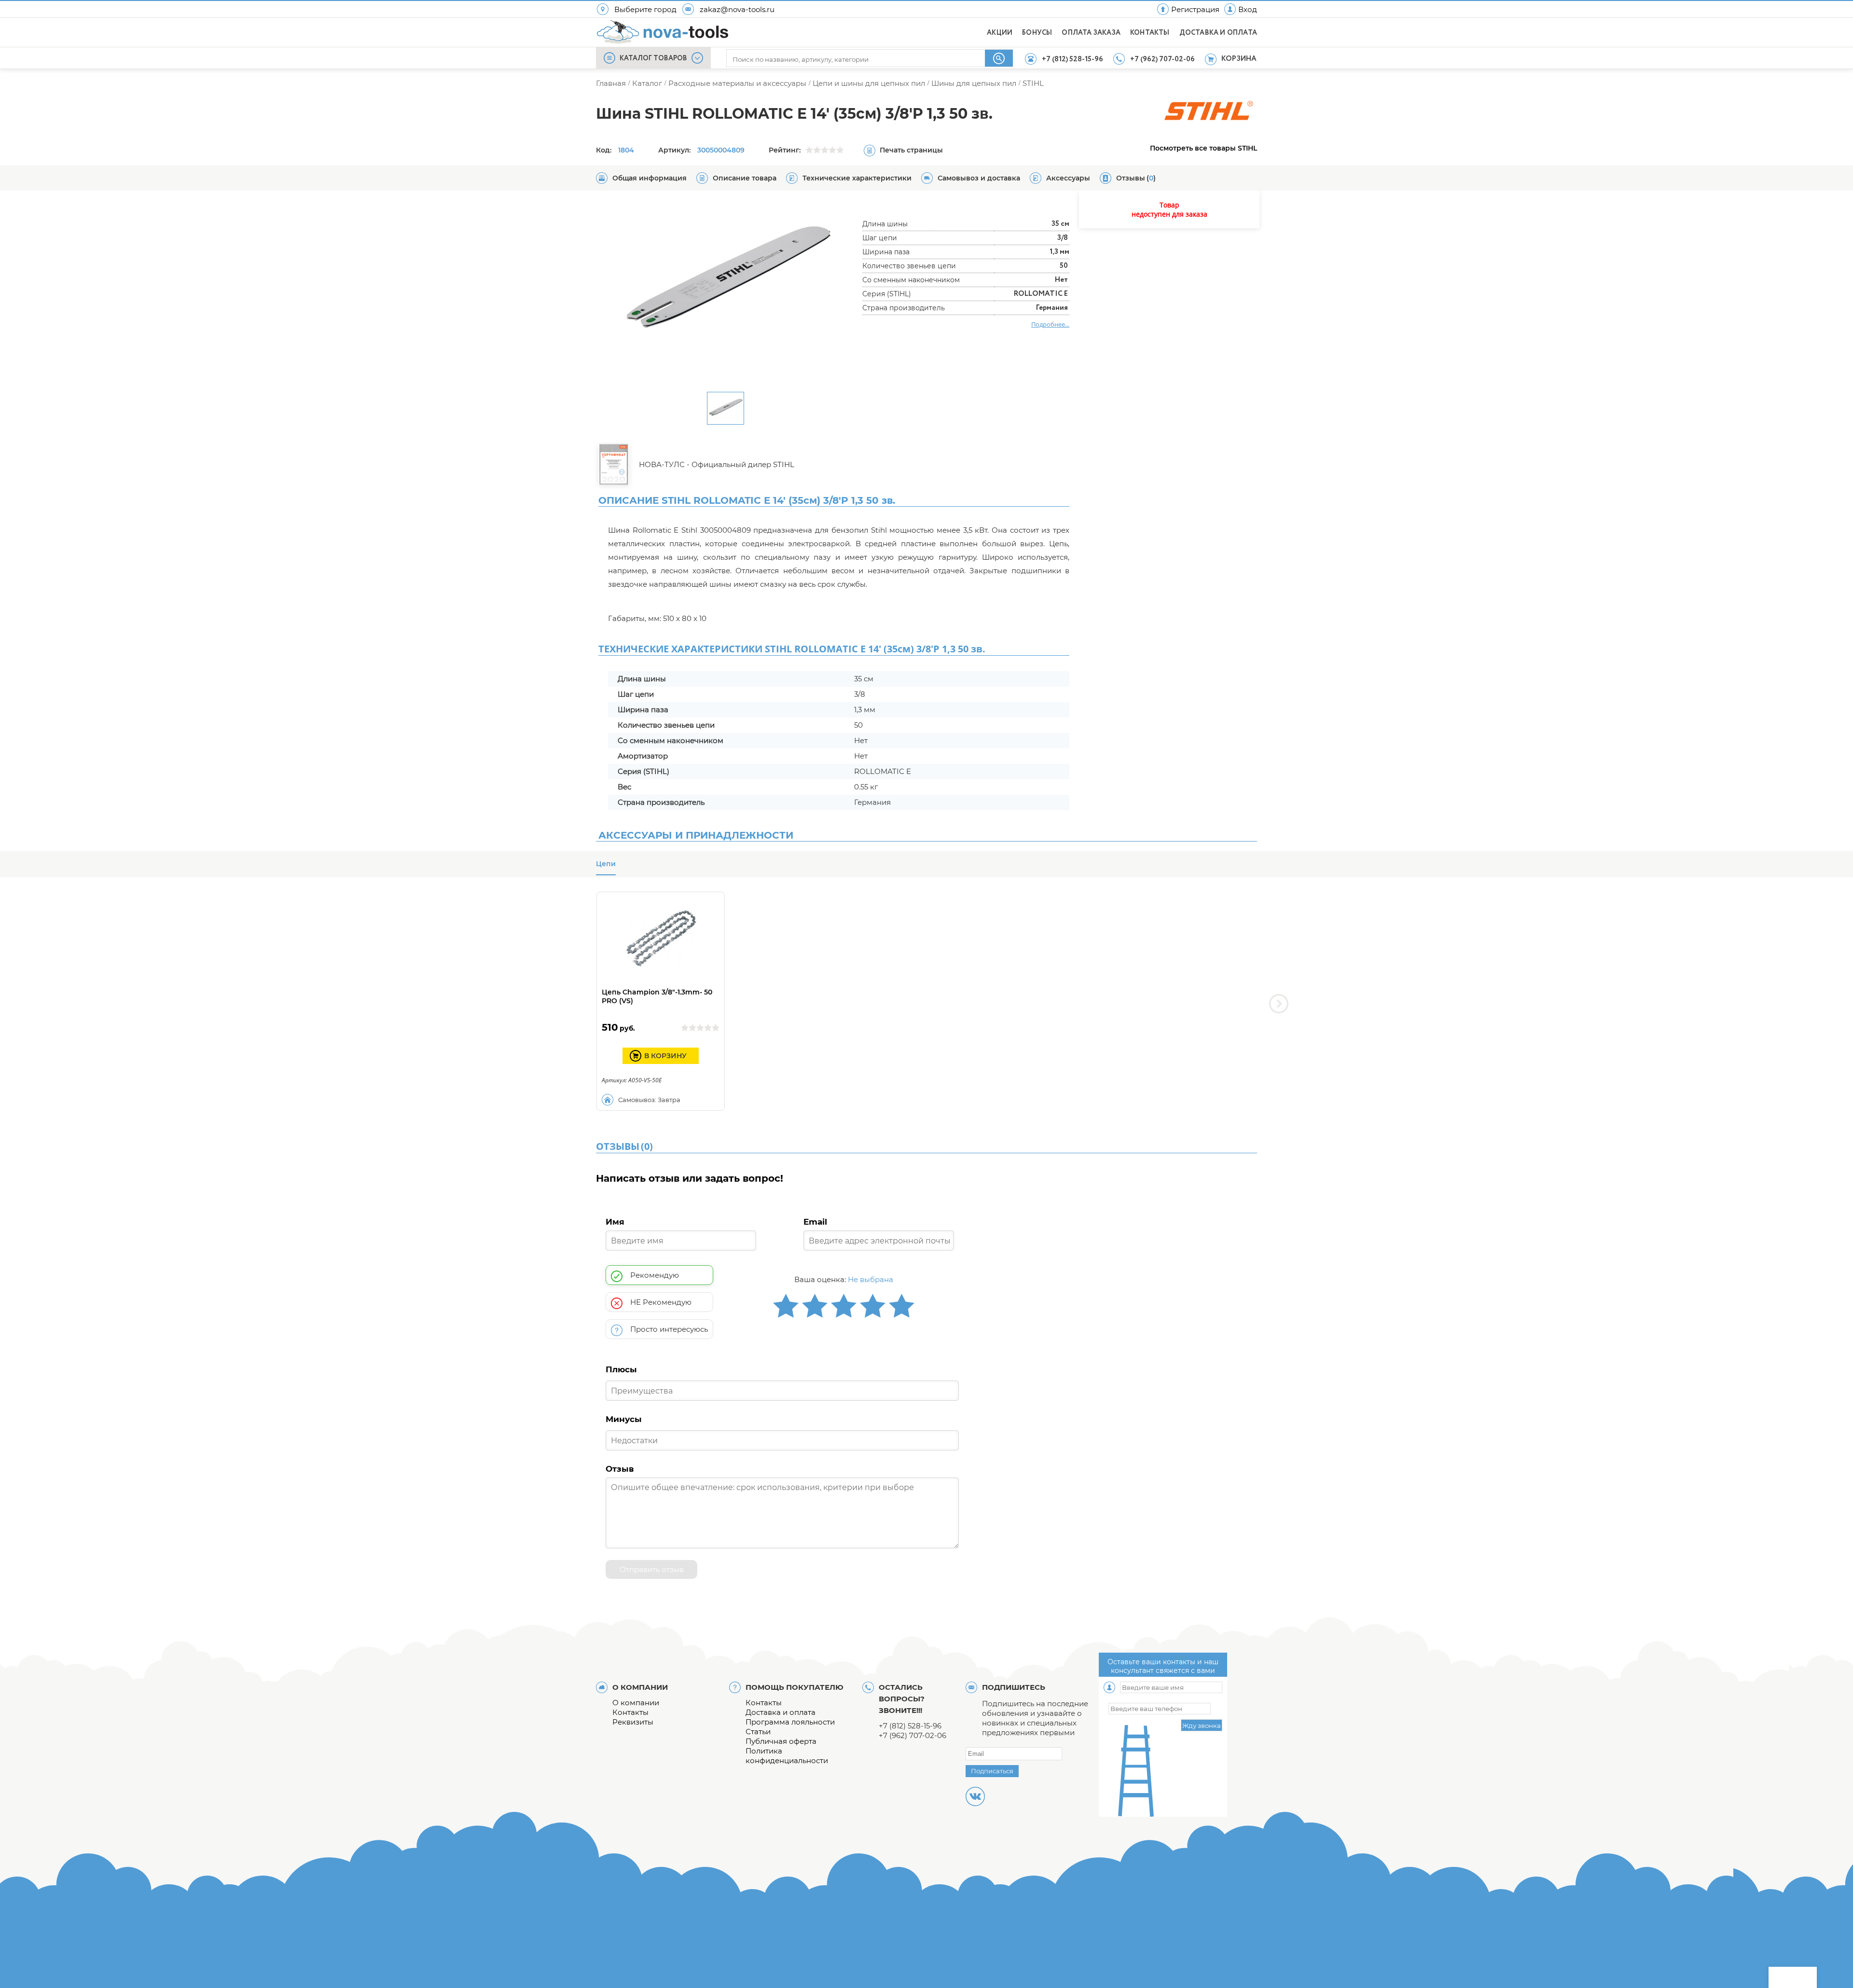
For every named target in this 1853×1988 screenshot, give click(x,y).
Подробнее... (1050, 324)
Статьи (758, 1732)
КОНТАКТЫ (1150, 33)
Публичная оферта (781, 1741)
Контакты (630, 1712)
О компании (636, 1703)
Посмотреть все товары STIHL (1203, 148)
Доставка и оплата (781, 1712)
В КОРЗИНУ (665, 1056)
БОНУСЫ (1037, 33)
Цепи (606, 864)
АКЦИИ (1000, 33)
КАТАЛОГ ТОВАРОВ (653, 58)
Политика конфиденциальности (787, 1756)
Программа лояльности (790, 1722)
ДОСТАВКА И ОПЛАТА (1218, 33)
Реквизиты (633, 1722)
